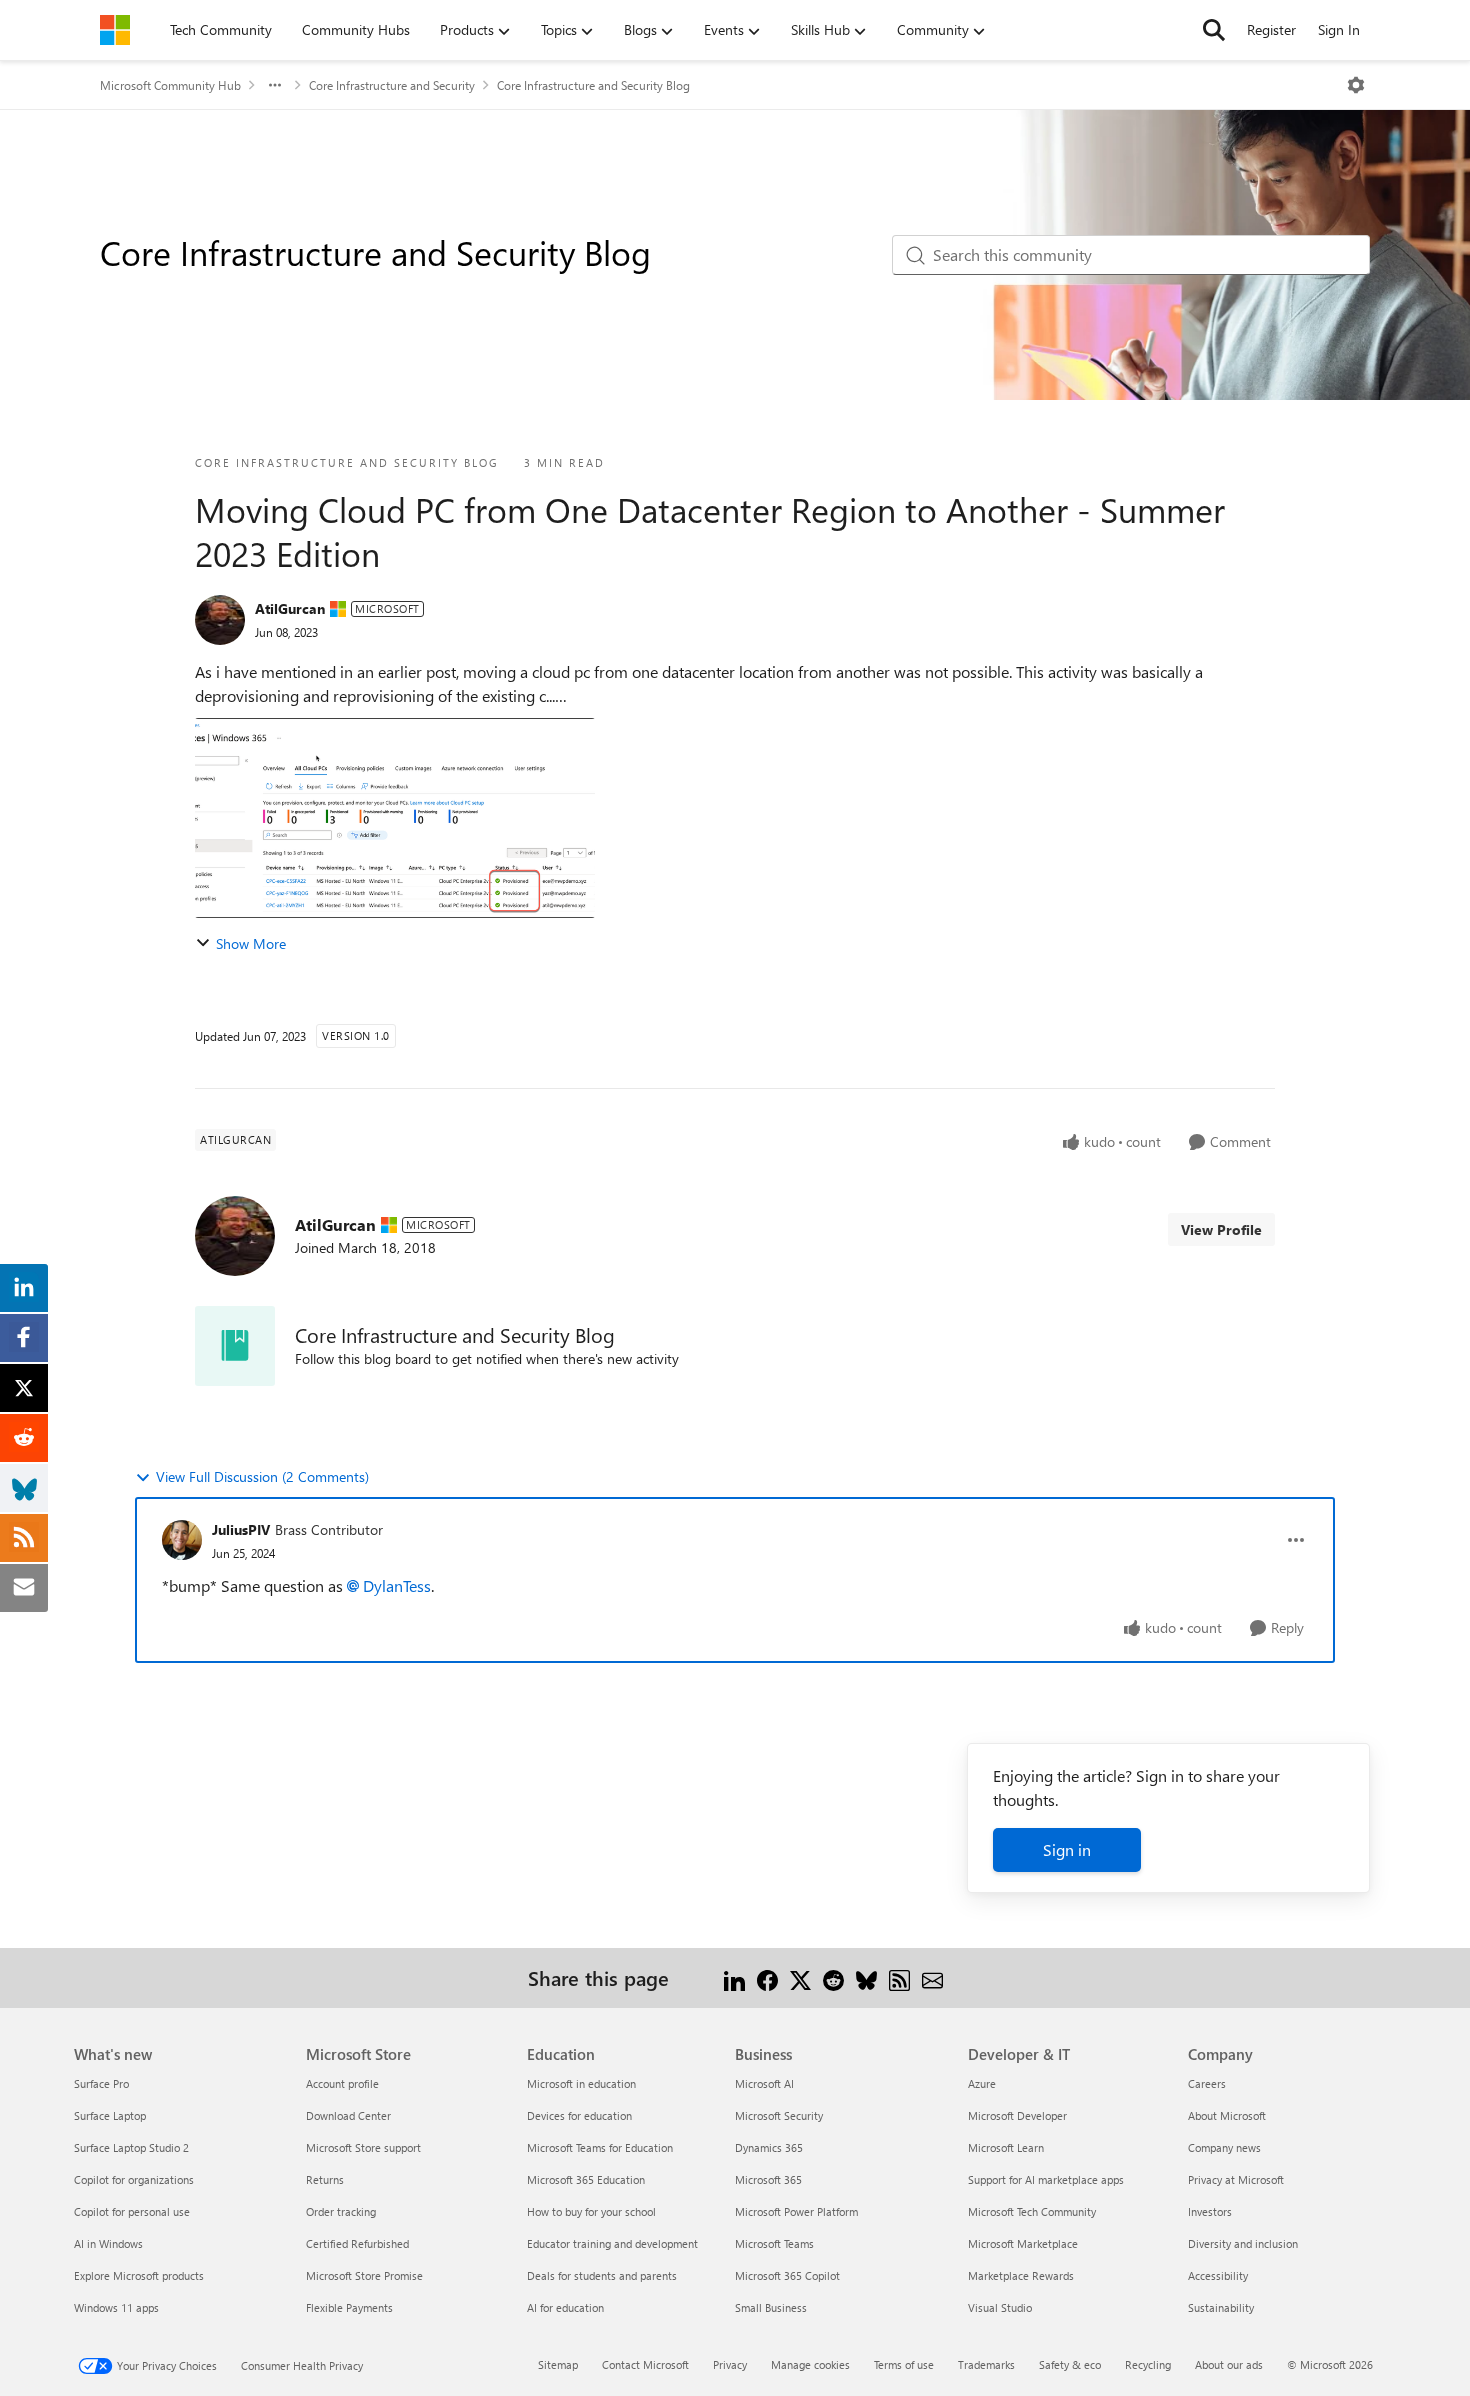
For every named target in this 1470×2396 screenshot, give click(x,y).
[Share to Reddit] (833, 1977)
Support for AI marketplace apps (1046, 2179)
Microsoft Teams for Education (600, 2147)
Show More (251, 943)
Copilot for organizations (134, 2179)
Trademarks (986, 2364)
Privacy (730, 2364)
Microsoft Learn (1006, 2147)
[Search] (1214, 30)
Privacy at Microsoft (1236, 2179)
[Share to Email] (932, 1977)
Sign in (1067, 1849)
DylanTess (397, 1585)
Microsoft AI (764, 2083)
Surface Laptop (110, 2115)
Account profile (342, 2083)
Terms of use (904, 2364)
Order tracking (341, 2211)
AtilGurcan (290, 608)
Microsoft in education (581, 2083)
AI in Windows (108, 2243)
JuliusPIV (241, 1529)
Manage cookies (810, 2364)
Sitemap (558, 2364)
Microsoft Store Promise (364, 2275)
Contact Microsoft (645, 2364)
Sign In (1339, 29)
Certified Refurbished (357, 2243)
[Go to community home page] (115, 30)
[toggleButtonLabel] (1356, 85)
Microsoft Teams (774, 2243)
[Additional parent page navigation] (275, 85)
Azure (982, 2083)
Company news (1224, 2147)
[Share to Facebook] (767, 1977)
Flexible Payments (349, 2307)
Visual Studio (1000, 2307)
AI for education (565, 2307)
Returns (325, 2179)
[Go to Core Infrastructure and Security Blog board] (235, 1346)
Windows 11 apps (116, 2307)
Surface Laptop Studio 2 (131, 2147)
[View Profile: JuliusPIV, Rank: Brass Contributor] (182, 1540)
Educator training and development (612, 2243)
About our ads (1229, 2364)
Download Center (348, 2115)
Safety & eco (1070, 2364)
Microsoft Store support (363, 2147)
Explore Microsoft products (139, 2275)
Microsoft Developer (1017, 2115)
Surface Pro (101, 2083)
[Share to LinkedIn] (734, 1977)
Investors (1210, 2211)
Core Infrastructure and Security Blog (593, 85)
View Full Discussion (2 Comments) (262, 1476)
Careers (1207, 2083)
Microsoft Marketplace (1023, 2243)
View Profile (1221, 1229)
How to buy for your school (591, 2211)
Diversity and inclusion (1243, 2243)
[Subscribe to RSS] (899, 1977)
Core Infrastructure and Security (392, 85)
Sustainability (1221, 2307)
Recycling (1148, 2364)
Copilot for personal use (132, 2211)
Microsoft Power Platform (796, 2211)
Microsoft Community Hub (170, 85)
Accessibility (1218, 2275)
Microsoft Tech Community (1032, 2211)
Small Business (771, 2307)
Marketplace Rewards (1021, 2275)
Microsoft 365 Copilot (787, 2275)
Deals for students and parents (602, 2275)
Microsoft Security (779, 2115)
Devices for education (579, 2115)
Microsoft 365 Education (586, 2179)
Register (1271, 29)
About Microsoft (1227, 2115)
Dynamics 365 (769, 2147)
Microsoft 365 (768, 2179)
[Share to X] (800, 1977)
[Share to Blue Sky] (866, 1977)
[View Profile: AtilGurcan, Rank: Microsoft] (220, 620)
